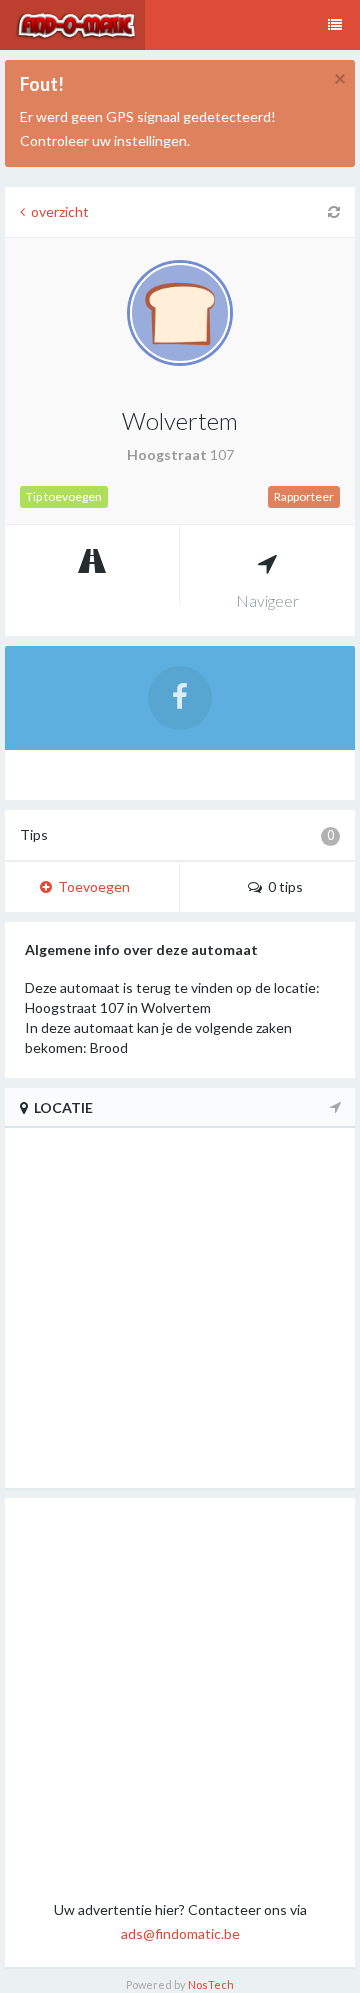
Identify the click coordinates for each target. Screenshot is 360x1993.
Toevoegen (91, 886)
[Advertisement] (180, 1698)
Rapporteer (304, 496)
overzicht (57, 211)
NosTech (211, 1984)
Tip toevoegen (64, 496)
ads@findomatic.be (180, 1933)
